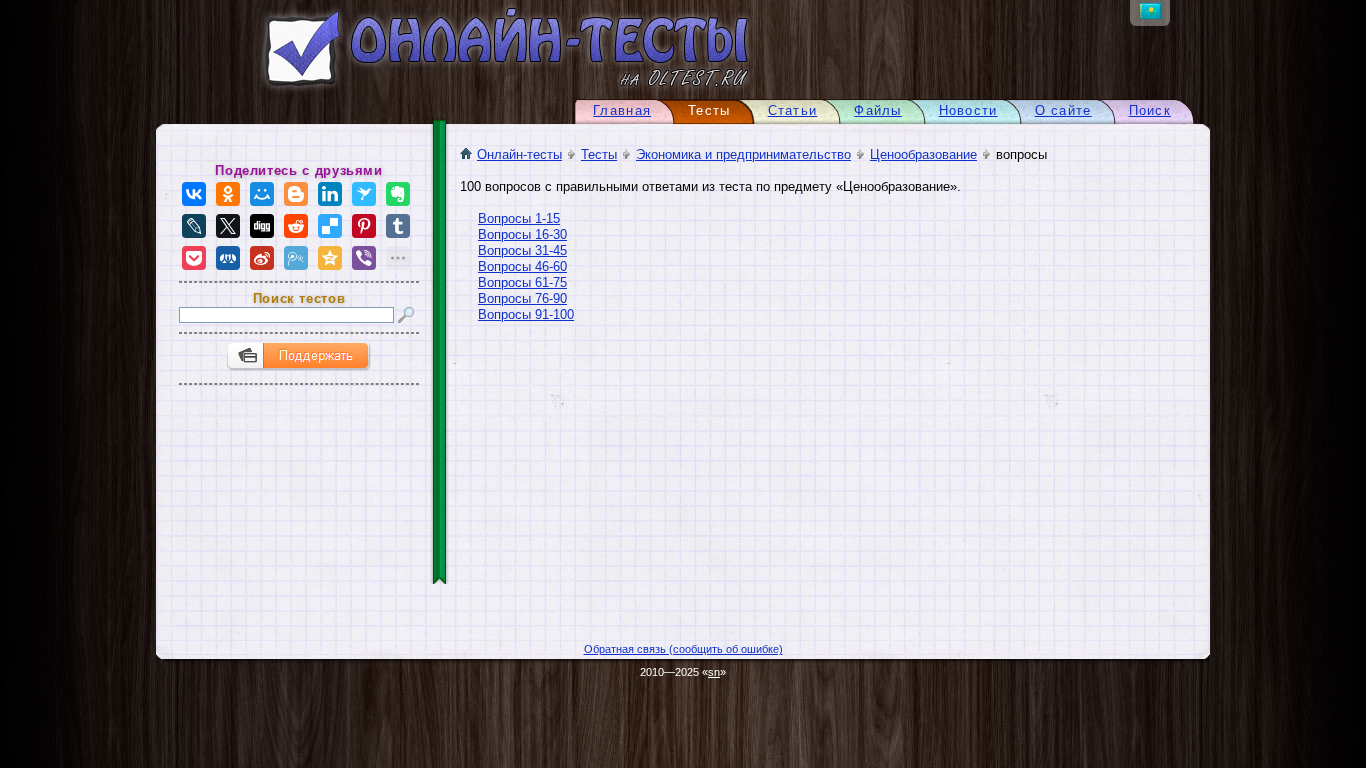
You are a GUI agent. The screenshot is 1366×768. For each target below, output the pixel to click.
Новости (968, 110)
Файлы (877, 110)
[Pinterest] (364, 226)
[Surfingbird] (364, 194)
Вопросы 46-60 (522, 266)
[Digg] (262, 226)
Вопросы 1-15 (519, 218)
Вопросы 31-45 (522, 250)
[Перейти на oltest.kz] (1150, 14)
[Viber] (364, 258)
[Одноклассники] (228, 194)
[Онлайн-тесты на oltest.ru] (471, 90)
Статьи (793, 110)
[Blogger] (296, 194)
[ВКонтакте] (194, 194)
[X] (228, 226)
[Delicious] (330, 226)
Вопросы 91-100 (526, 314)
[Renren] (228, 258)
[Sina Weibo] (262, 258)
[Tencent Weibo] (296, 258)
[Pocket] (194, 258)
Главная (622, 110)
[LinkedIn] (330, 194)
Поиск (1150, 110)
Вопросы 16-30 (522, 234)
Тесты (599, 154)
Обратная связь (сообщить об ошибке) (683, 649)
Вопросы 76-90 (522, 298)
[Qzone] (330, 258)
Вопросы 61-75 (522, 282)
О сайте (1063, 110)
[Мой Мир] (262, 194)
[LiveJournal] (194, 226)
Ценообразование (923, 154)
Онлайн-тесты (519, 154)
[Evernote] (398, 194)
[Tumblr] (398, 226)
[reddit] (296, 226)
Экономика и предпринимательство (743, 154)
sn (714, 672)
